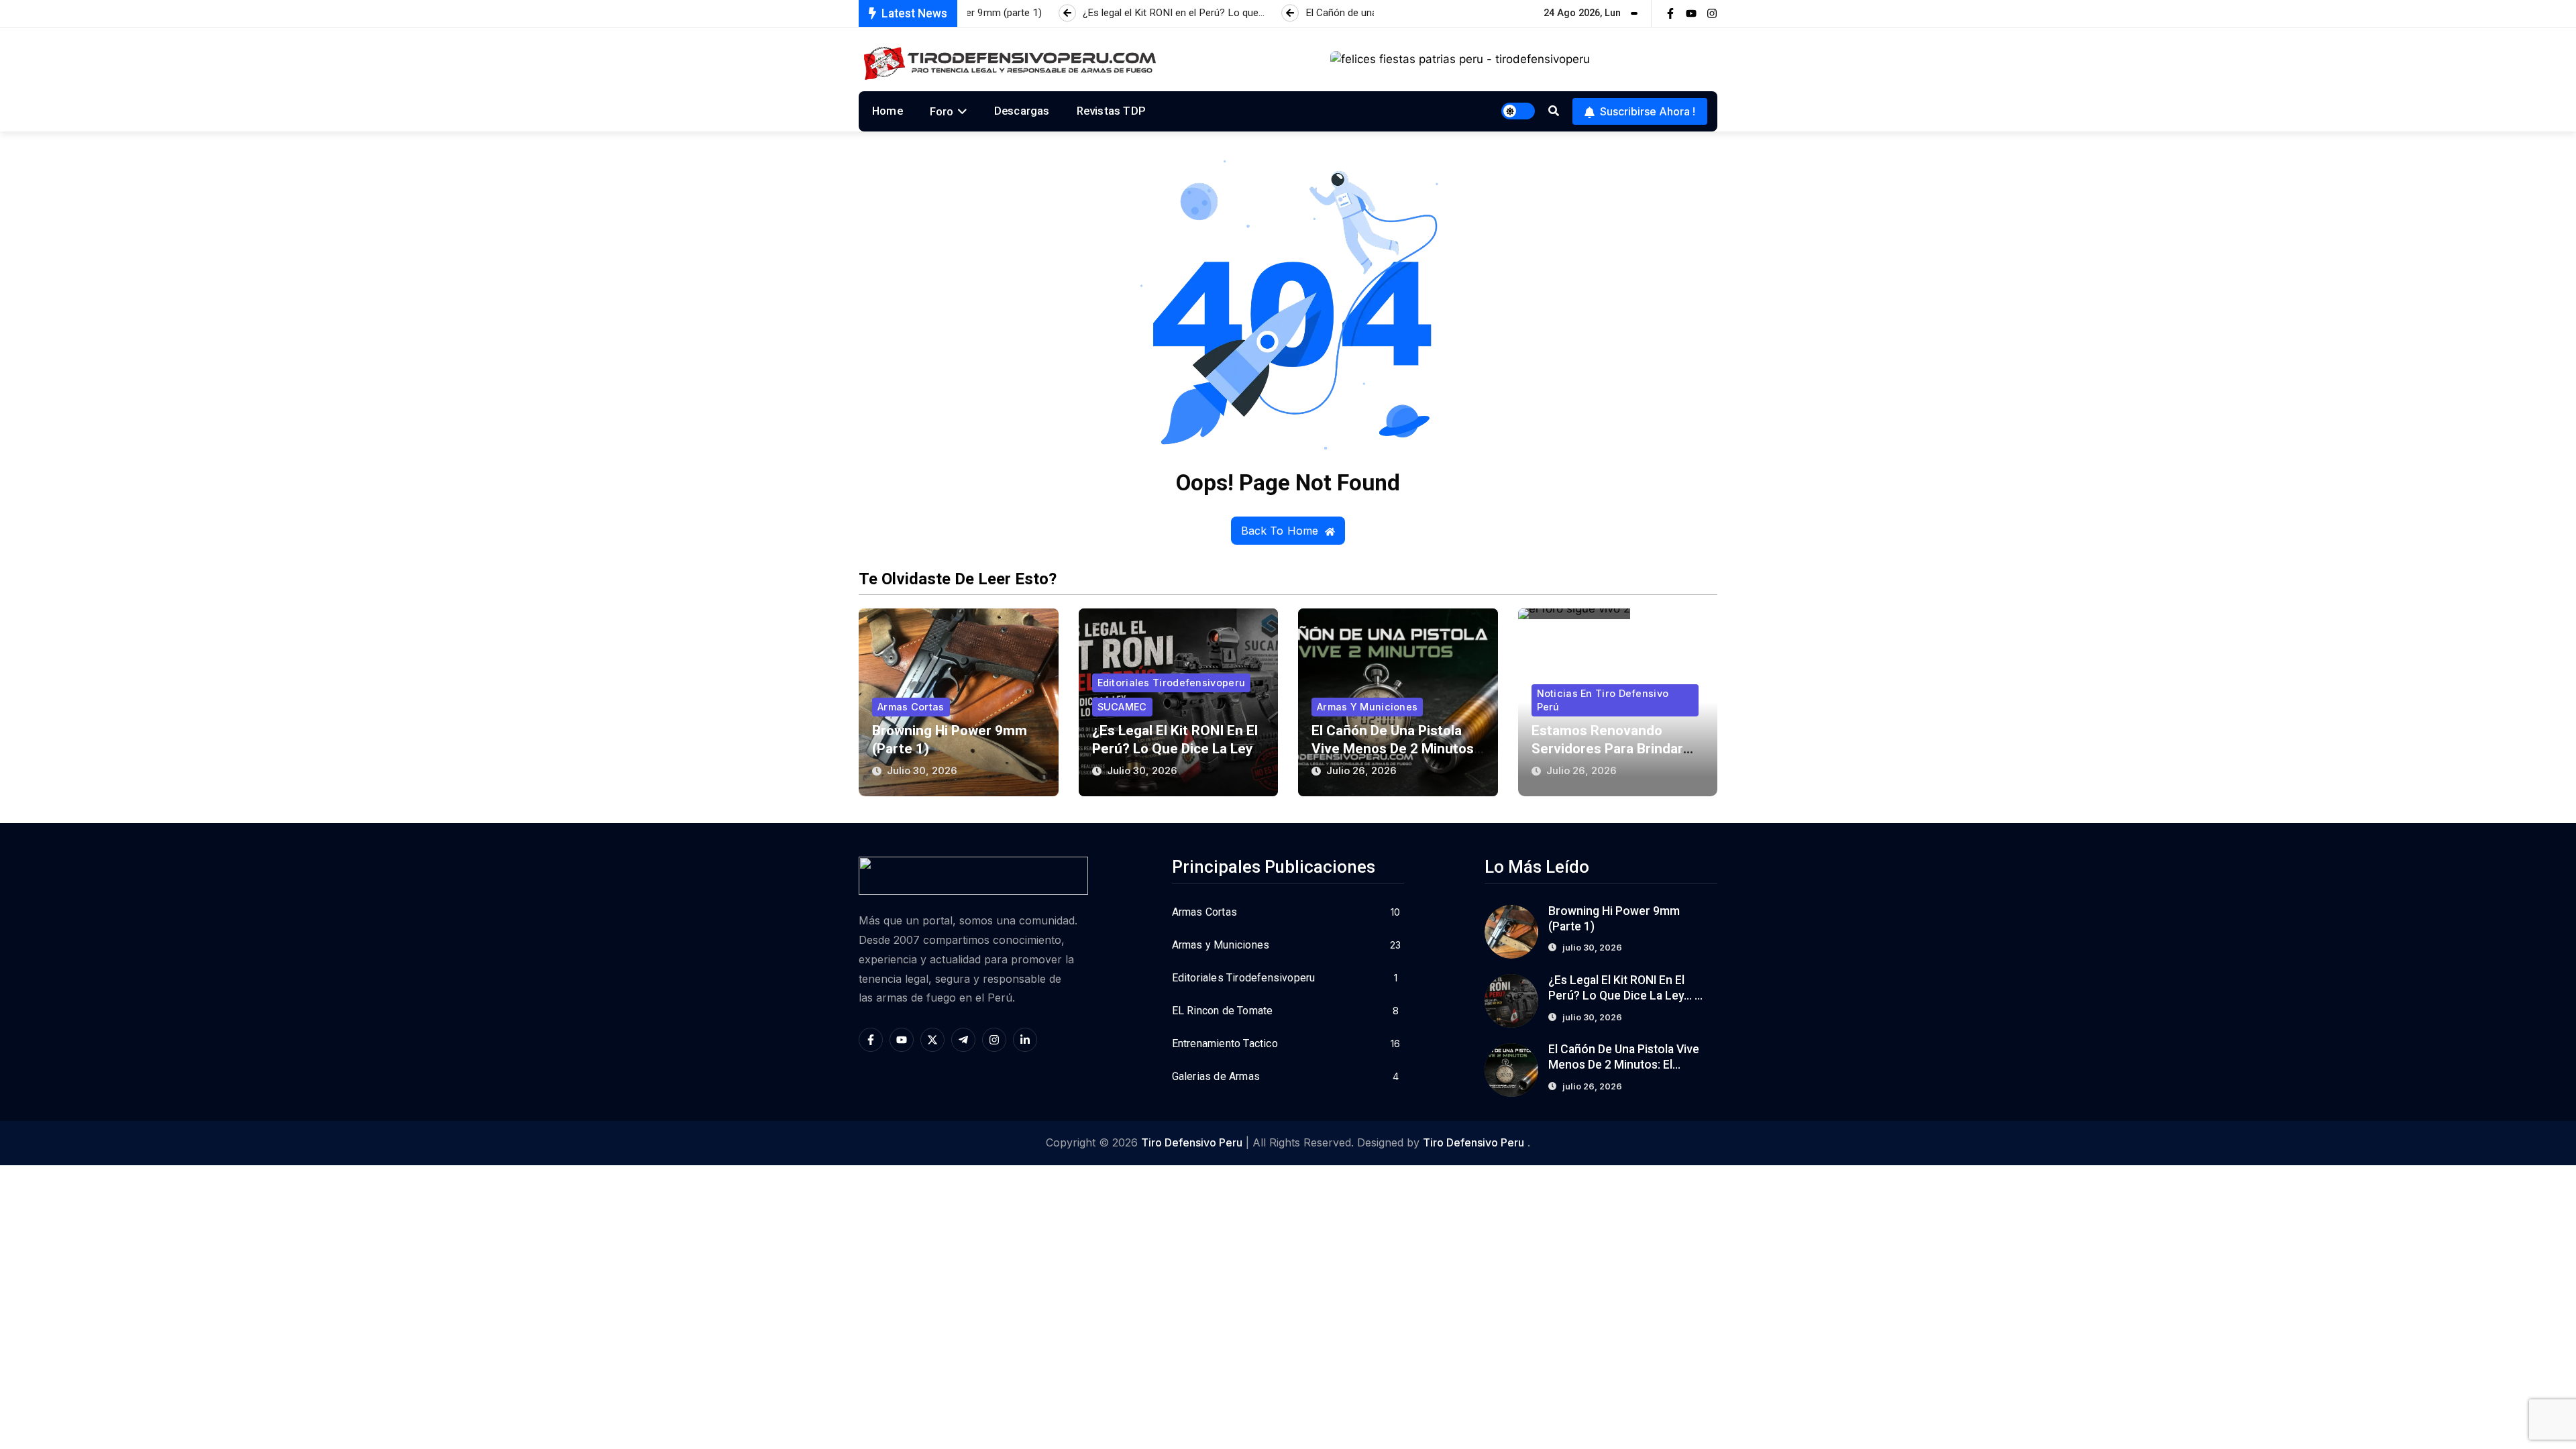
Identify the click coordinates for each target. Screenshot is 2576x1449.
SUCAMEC (1122, 707)
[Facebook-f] (1670, 13)
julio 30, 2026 (922, 770)
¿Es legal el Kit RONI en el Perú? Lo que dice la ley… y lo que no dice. (1177, 749)
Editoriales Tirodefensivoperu (1172, 683)
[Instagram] (1712, 13)
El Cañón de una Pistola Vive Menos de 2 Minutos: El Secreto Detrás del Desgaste (1625, 1065)
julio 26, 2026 (1361, 770)
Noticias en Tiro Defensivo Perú (1603, 700)
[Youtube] (1691, 13)
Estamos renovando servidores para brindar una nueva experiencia (1607, 749)
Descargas (1022, 111)
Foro (942, 111)
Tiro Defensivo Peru (1192, 1142)
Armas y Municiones (1367, 707)
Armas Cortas (911, 707)
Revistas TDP (1111, 111)
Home (888, 111)
